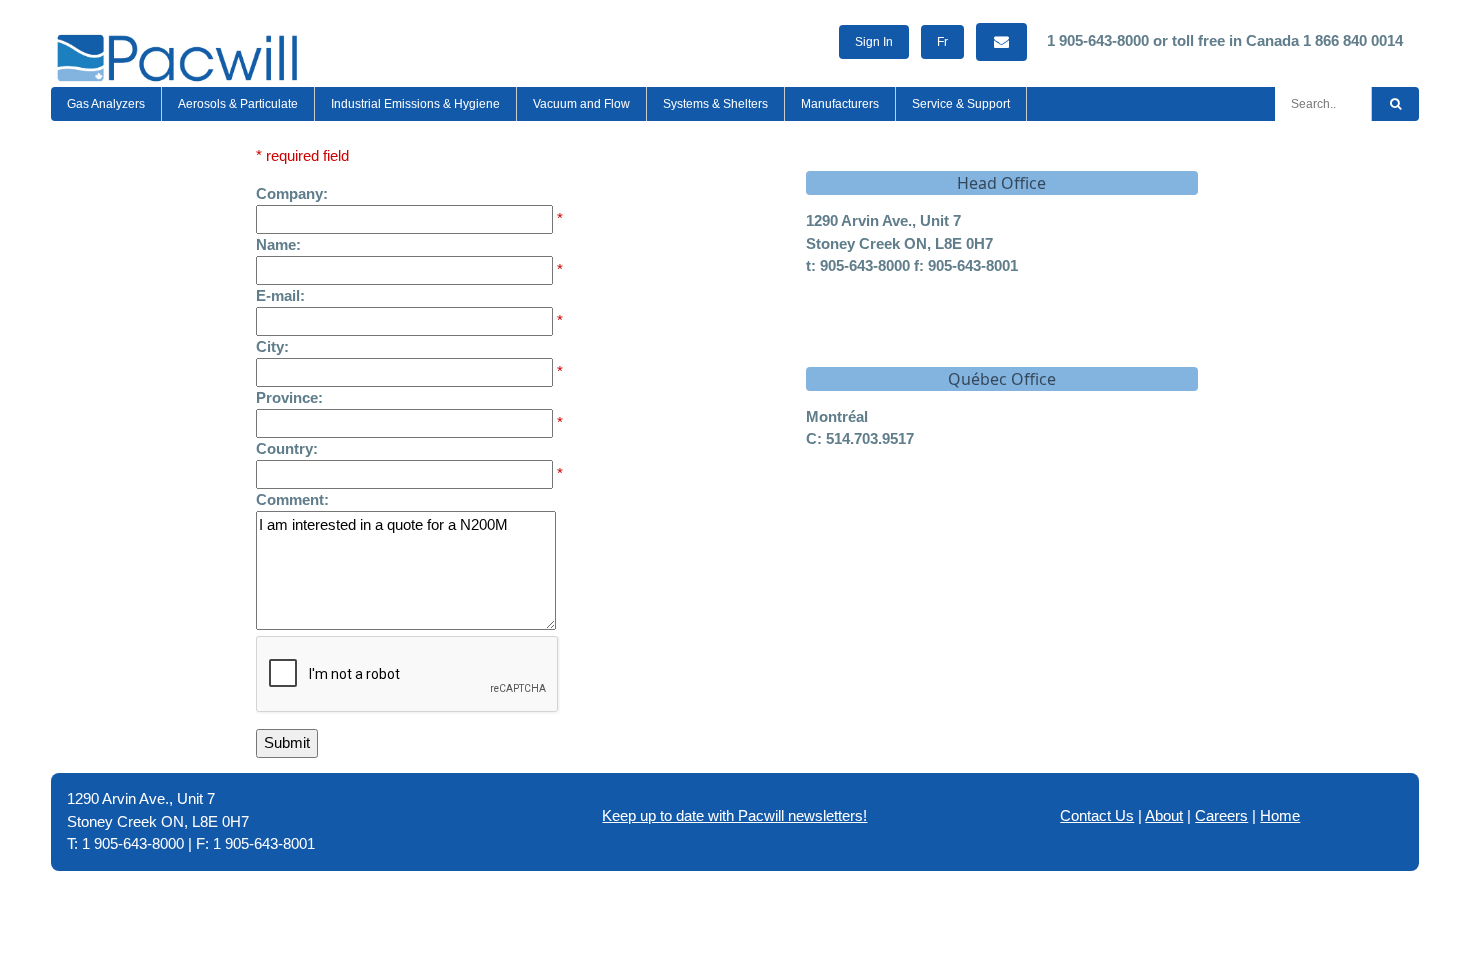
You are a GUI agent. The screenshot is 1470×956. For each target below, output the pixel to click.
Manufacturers (840, 104)
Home (1280, 815)
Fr (942, 42)
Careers (1221, 815)
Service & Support (961, 104)
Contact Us (1097, 815)
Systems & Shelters (715, 104)
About (1164, 815)
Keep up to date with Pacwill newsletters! (734, 815)
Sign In (874, 42)
